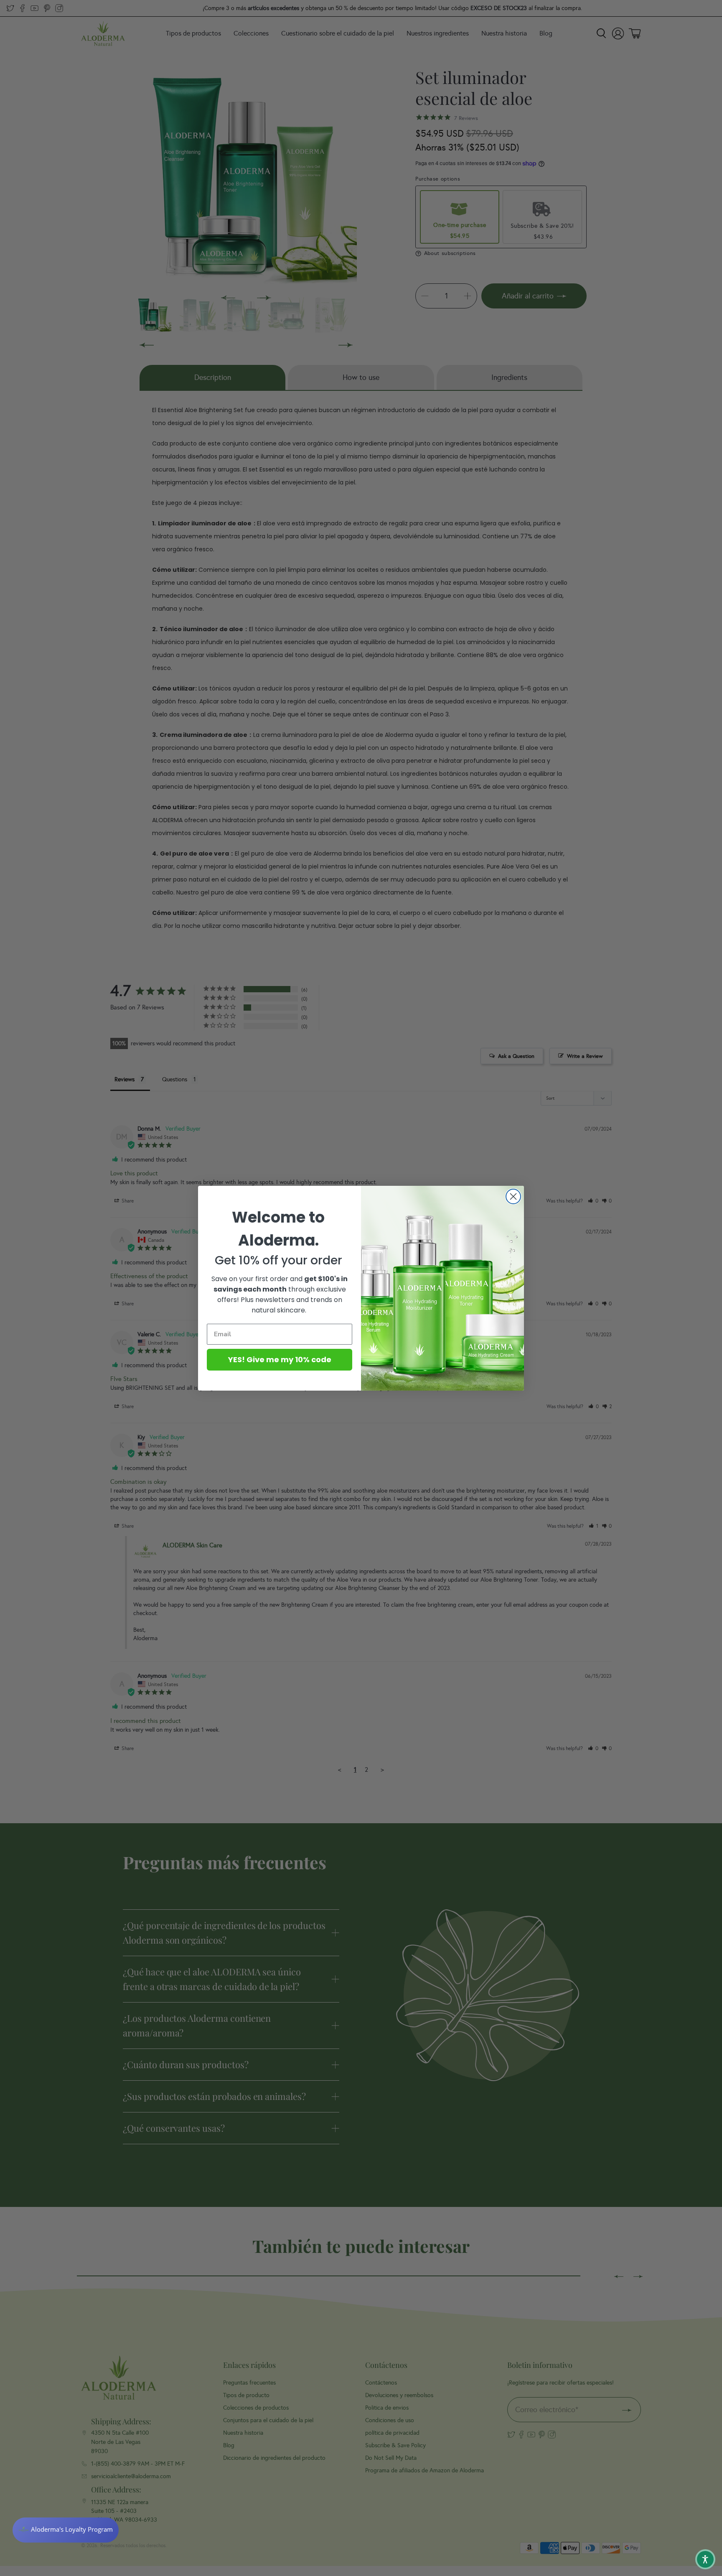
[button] (705, 2559)
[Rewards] (66, 2530)
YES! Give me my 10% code (280, 1359)
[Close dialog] (513, 1196)
